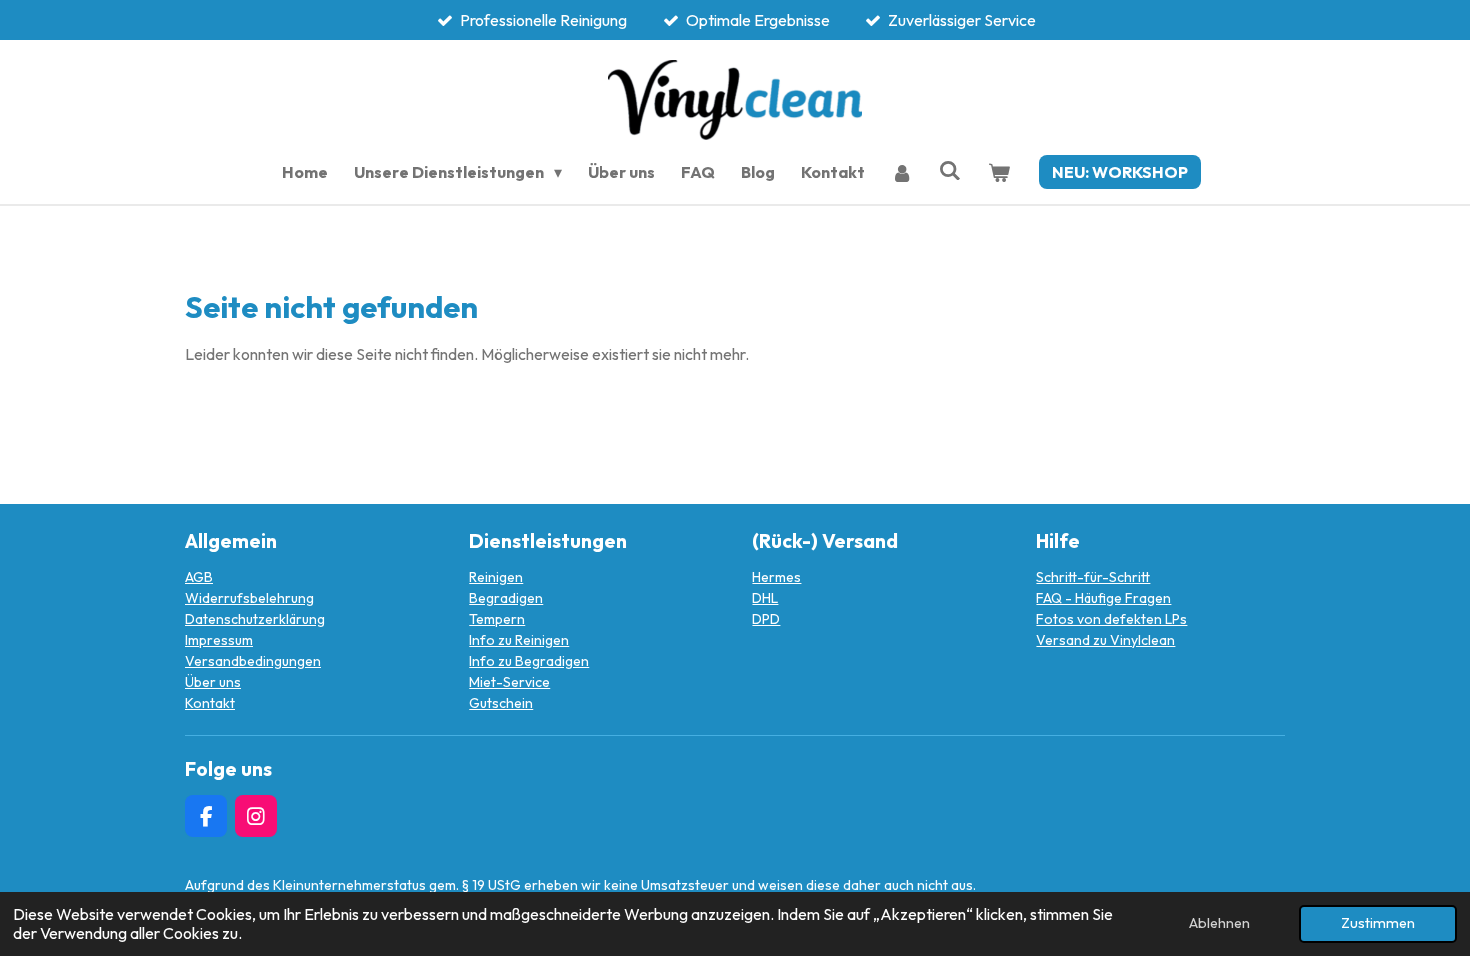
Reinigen (496, 577)
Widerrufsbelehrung (249, 598)
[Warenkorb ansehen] (998, 172)
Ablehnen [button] (1219, 923)
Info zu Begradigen (529, 661)
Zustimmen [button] (1378, 923)
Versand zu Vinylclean (1105, 640)
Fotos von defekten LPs (1111, 619)
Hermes (776, 577)
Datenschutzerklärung (255, 619)
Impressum (219, 640)
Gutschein (501, 703)
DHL (765, 598)
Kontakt (210, 703)
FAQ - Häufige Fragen (1103, 598)
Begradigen (506, 598)
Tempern (497, 619)
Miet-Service (509, 682)
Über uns (213, 682)
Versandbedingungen (253, 661)
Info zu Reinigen (519, 640)
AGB (199, 577)
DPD (766, 619)
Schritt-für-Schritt (1093, 577)
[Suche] (950, 170)
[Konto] (902, 172)
